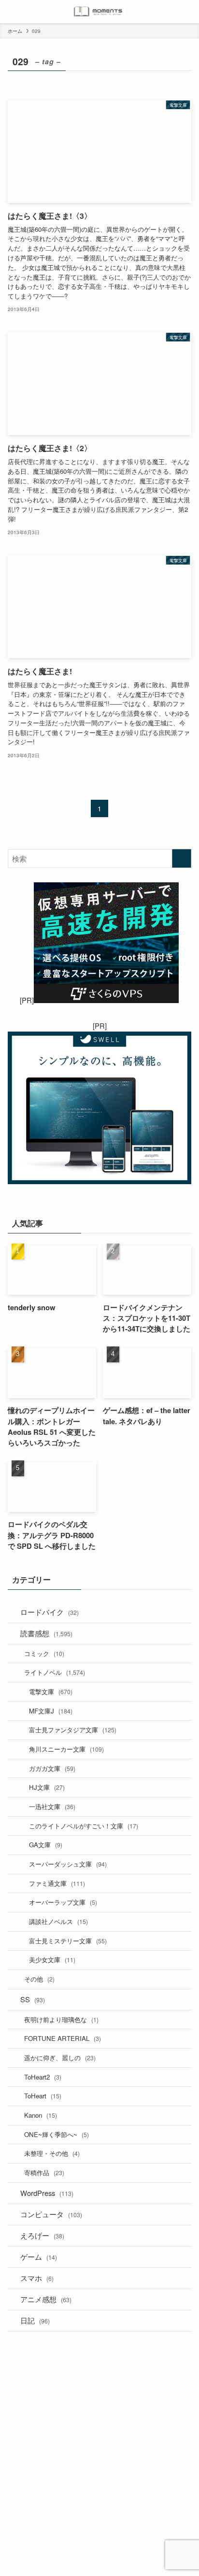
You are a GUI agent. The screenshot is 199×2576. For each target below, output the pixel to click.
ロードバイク (50, 1612)
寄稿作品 (44, 2173)
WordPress (47, 2193)
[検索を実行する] (182, 859)
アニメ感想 (46, 2299)
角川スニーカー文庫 (66, 1749)
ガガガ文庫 (52, 1768)
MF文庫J (51, 1711)
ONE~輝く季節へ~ (57, 2134)
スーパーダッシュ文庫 (68, 1864)
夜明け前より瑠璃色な (61, 2019)
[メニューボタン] (12, 12)
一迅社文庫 (52, 1806)
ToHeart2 (43, 2077)
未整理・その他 (52, 2153)
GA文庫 (46, 1845)
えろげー (42, 2235)
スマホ (37, 2278)
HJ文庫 (47, 1787)
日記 (35, 2320)
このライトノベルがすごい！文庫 (84, 1826)
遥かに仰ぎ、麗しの (60, 2058)
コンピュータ (51, 2214)
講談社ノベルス (58, 1921)
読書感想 (46, 1633)
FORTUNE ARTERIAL (63, 2038)
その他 (39, 1979)
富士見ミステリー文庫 (68, 1941)
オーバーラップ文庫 (63, 1902)
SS (33, 1999)
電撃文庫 (51, 1691)
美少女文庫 (52, 1960)
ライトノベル (55, 1672)
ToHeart (43, 2096)
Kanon (41, 2115)
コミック (44, 1653)
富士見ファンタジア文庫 (73, 1730)
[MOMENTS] (100, 12)
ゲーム (39, 2257)
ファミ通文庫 (57, 1883)
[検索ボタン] (187, 12)
